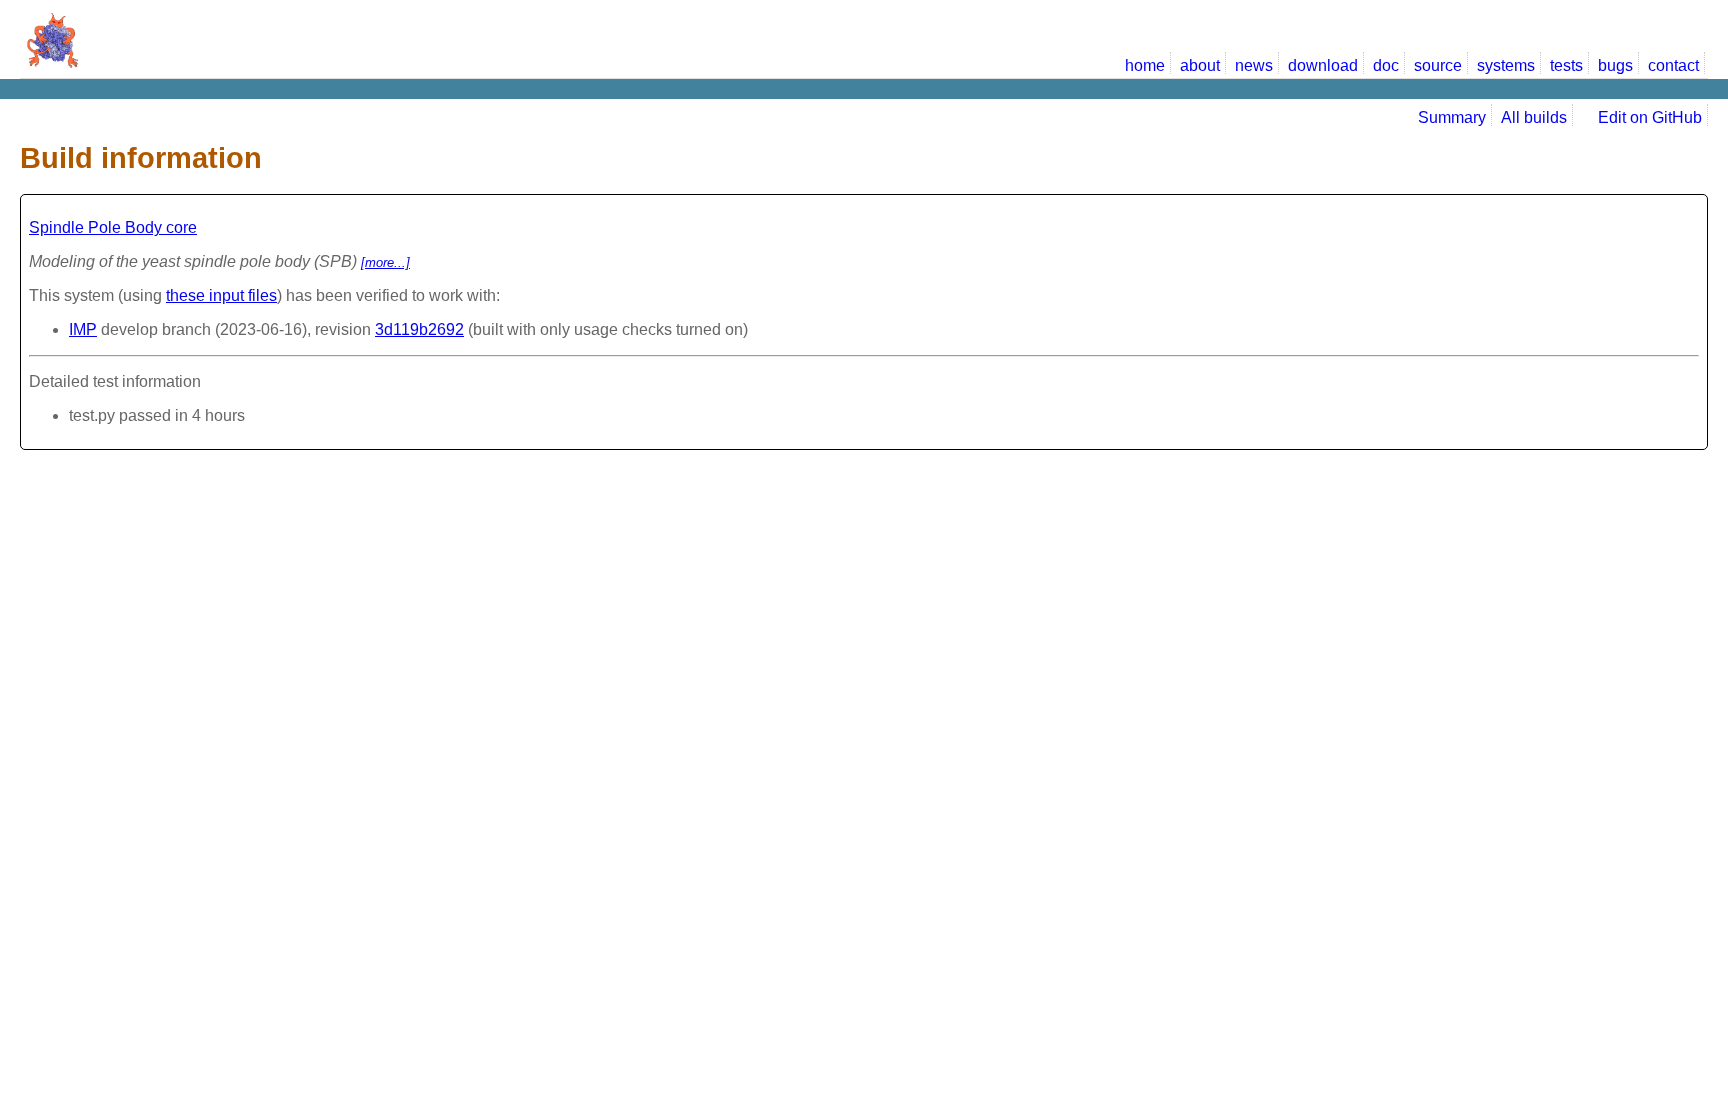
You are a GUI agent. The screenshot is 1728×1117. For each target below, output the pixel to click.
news (1254, 65)
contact (1673, 65)
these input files (221, 295)
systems (1506, 65)
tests (1566, 65)
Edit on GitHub (1648, 117)
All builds (1534, 117)
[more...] (385, 262)
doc (1386, 65)
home (1145, 65)
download (1323, 65)
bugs (1615, 65)
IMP (83, 329)
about (1200, 65)
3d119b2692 (419, 329)
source (1438, 65)
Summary (1452, 117)
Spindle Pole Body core (113, 227)
